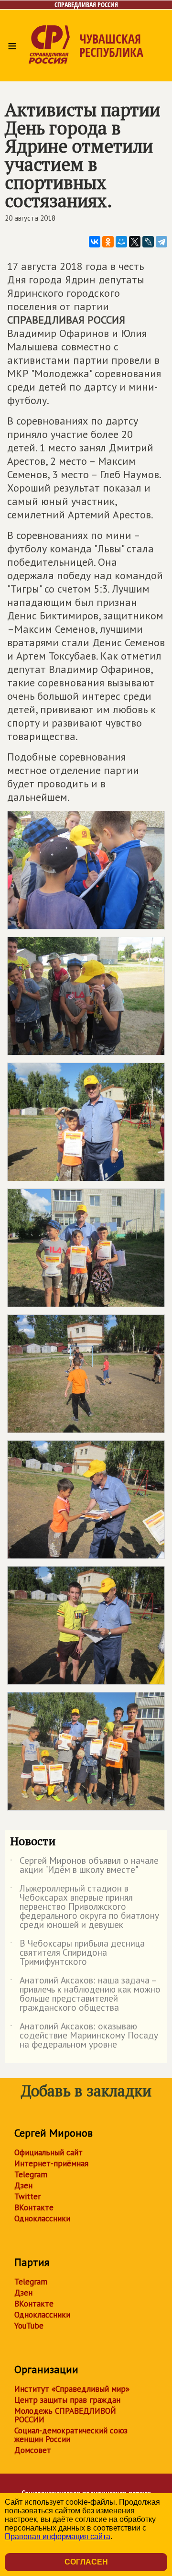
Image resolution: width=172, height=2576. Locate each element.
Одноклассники (42, 2218)
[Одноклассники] (108, 242)
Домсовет (33, 2450)
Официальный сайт (48, 2152)
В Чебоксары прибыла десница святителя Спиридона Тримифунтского (77, 1953)
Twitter (27, 2196)
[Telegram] (161, 242)
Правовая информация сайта (58, 2537)
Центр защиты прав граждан (67, 2400)
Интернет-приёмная (51, 2163)
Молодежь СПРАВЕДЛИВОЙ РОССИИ (65, 2415)
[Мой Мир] (121, 242)
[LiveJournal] (148, 242)
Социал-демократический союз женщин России (71, 2435)
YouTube (29, 2326)
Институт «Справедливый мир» (72, 2389)
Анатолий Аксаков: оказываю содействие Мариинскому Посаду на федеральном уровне (84, 2036)
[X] (135, 242)
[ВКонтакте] (95, 242)
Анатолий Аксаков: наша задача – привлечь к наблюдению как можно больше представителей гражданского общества (85, 1994)
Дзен (23, 2185)
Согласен (86, 2562)
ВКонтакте (34, 2207)
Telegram (31, 2174)
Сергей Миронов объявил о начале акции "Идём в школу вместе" (84, 1866)
